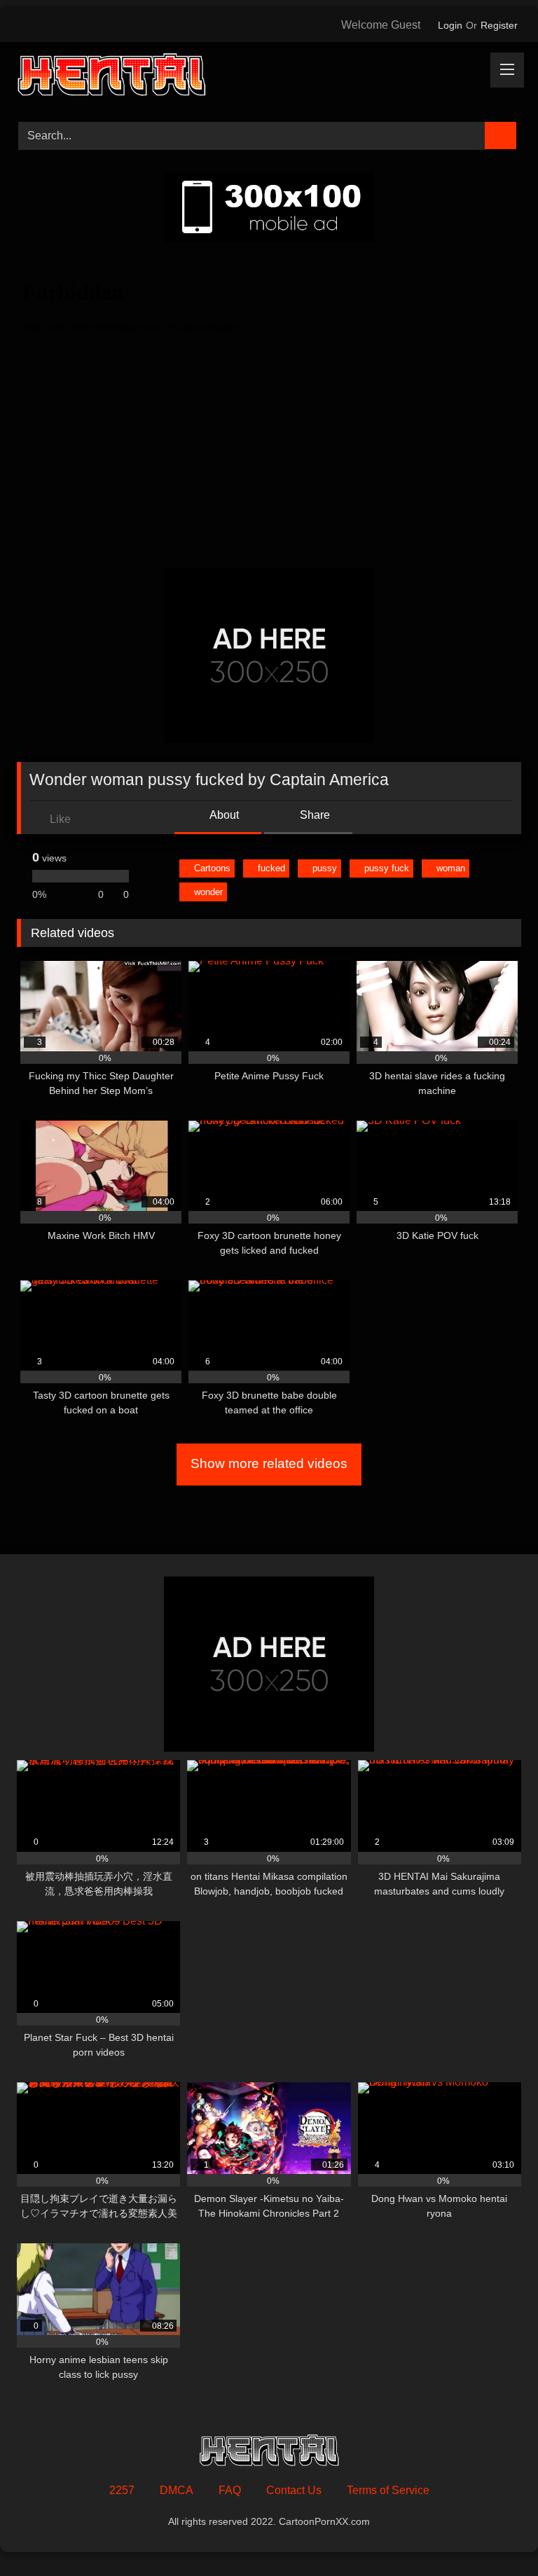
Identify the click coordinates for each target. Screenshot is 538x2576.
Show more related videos (269, 1463)
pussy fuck (387, 868)
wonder (208, 892)
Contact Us (294, 2490)
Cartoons (212, 868)
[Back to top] (496, 2534)
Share (313, 815)
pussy (325, 868)
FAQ (230, 2490)
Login (450, 25)
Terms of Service (388, 2490)
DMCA (177, 2490)
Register (499, 25)
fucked (271, 868)
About (223, 815)
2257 (122, 2490)
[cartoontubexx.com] (269, 77)
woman (451, 868)
